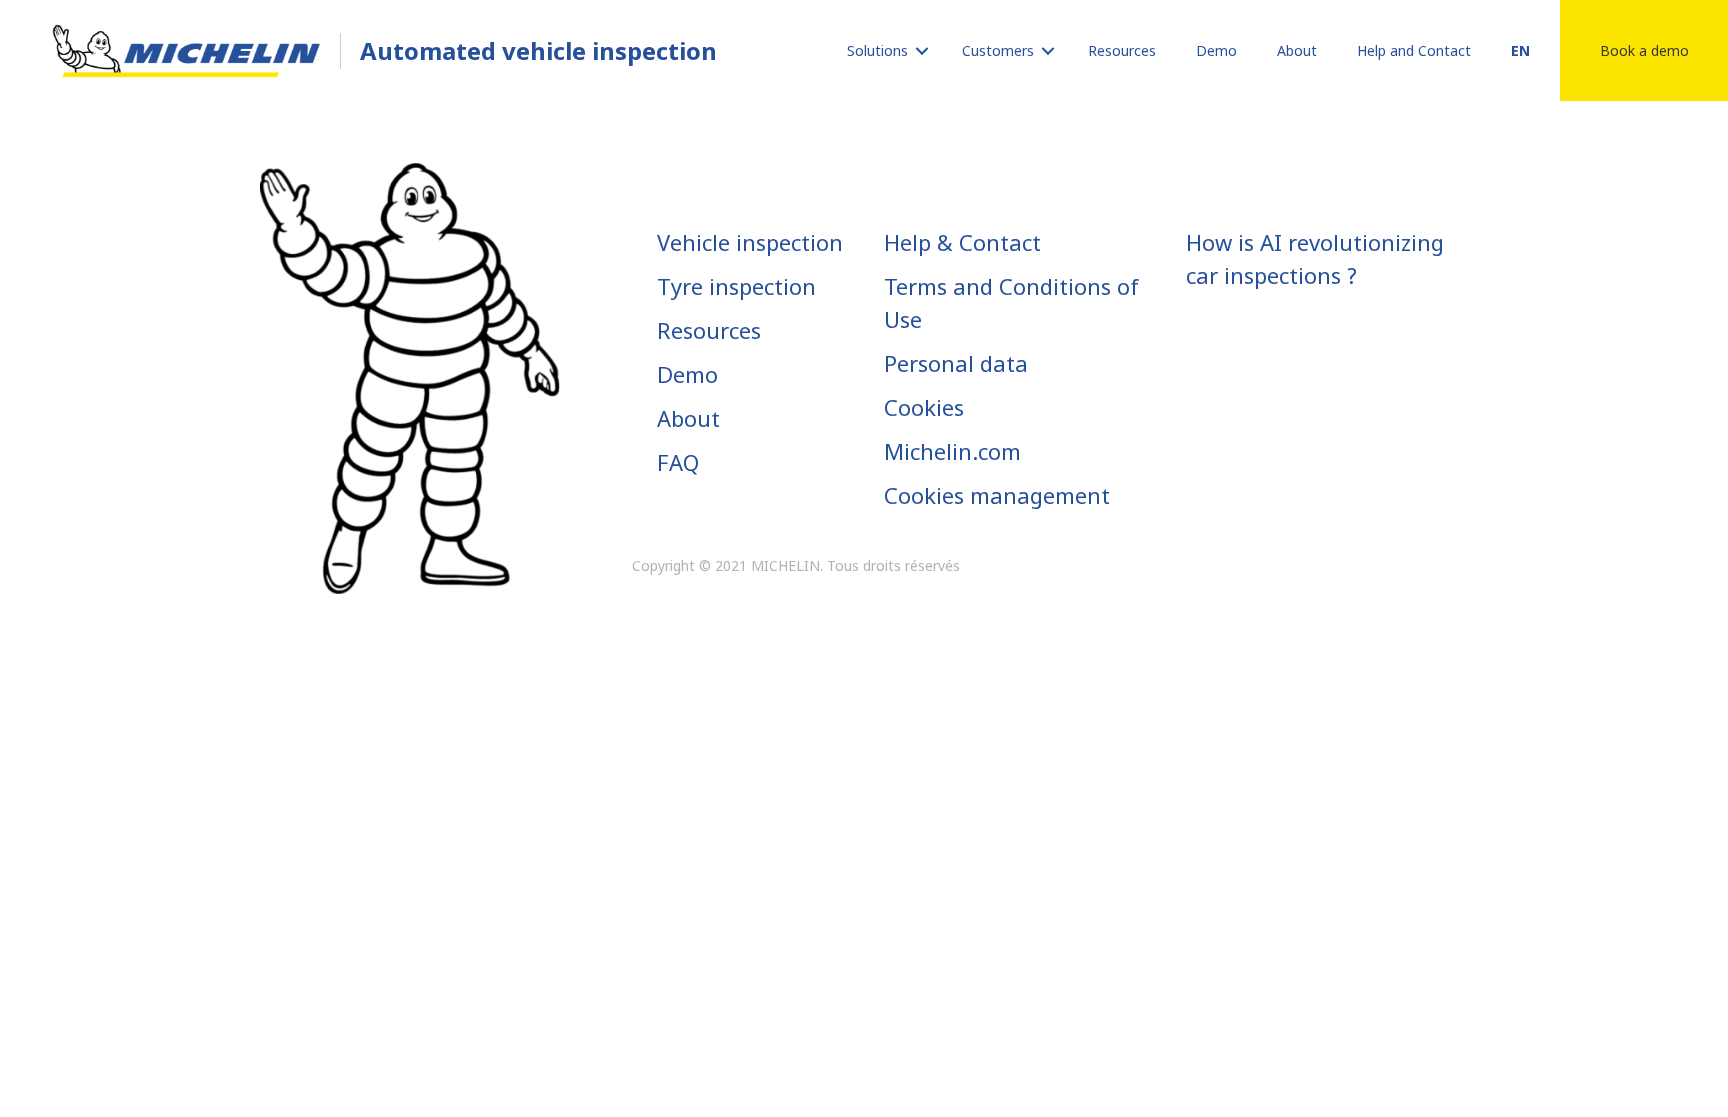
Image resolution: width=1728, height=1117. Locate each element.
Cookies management (997, 495)
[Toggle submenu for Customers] (1048, 51)
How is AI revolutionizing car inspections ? (1315, 258)
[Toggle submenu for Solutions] (922, 51)
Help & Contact (962, 242)
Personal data (956, 363)
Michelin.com (952, 451)
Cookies (924, 407)
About (688, 418)
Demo (687, 374)
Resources (709, 330)
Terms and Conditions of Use (1011, 302)
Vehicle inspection (750, 242)
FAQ (678, 462)
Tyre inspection (736, 286)
